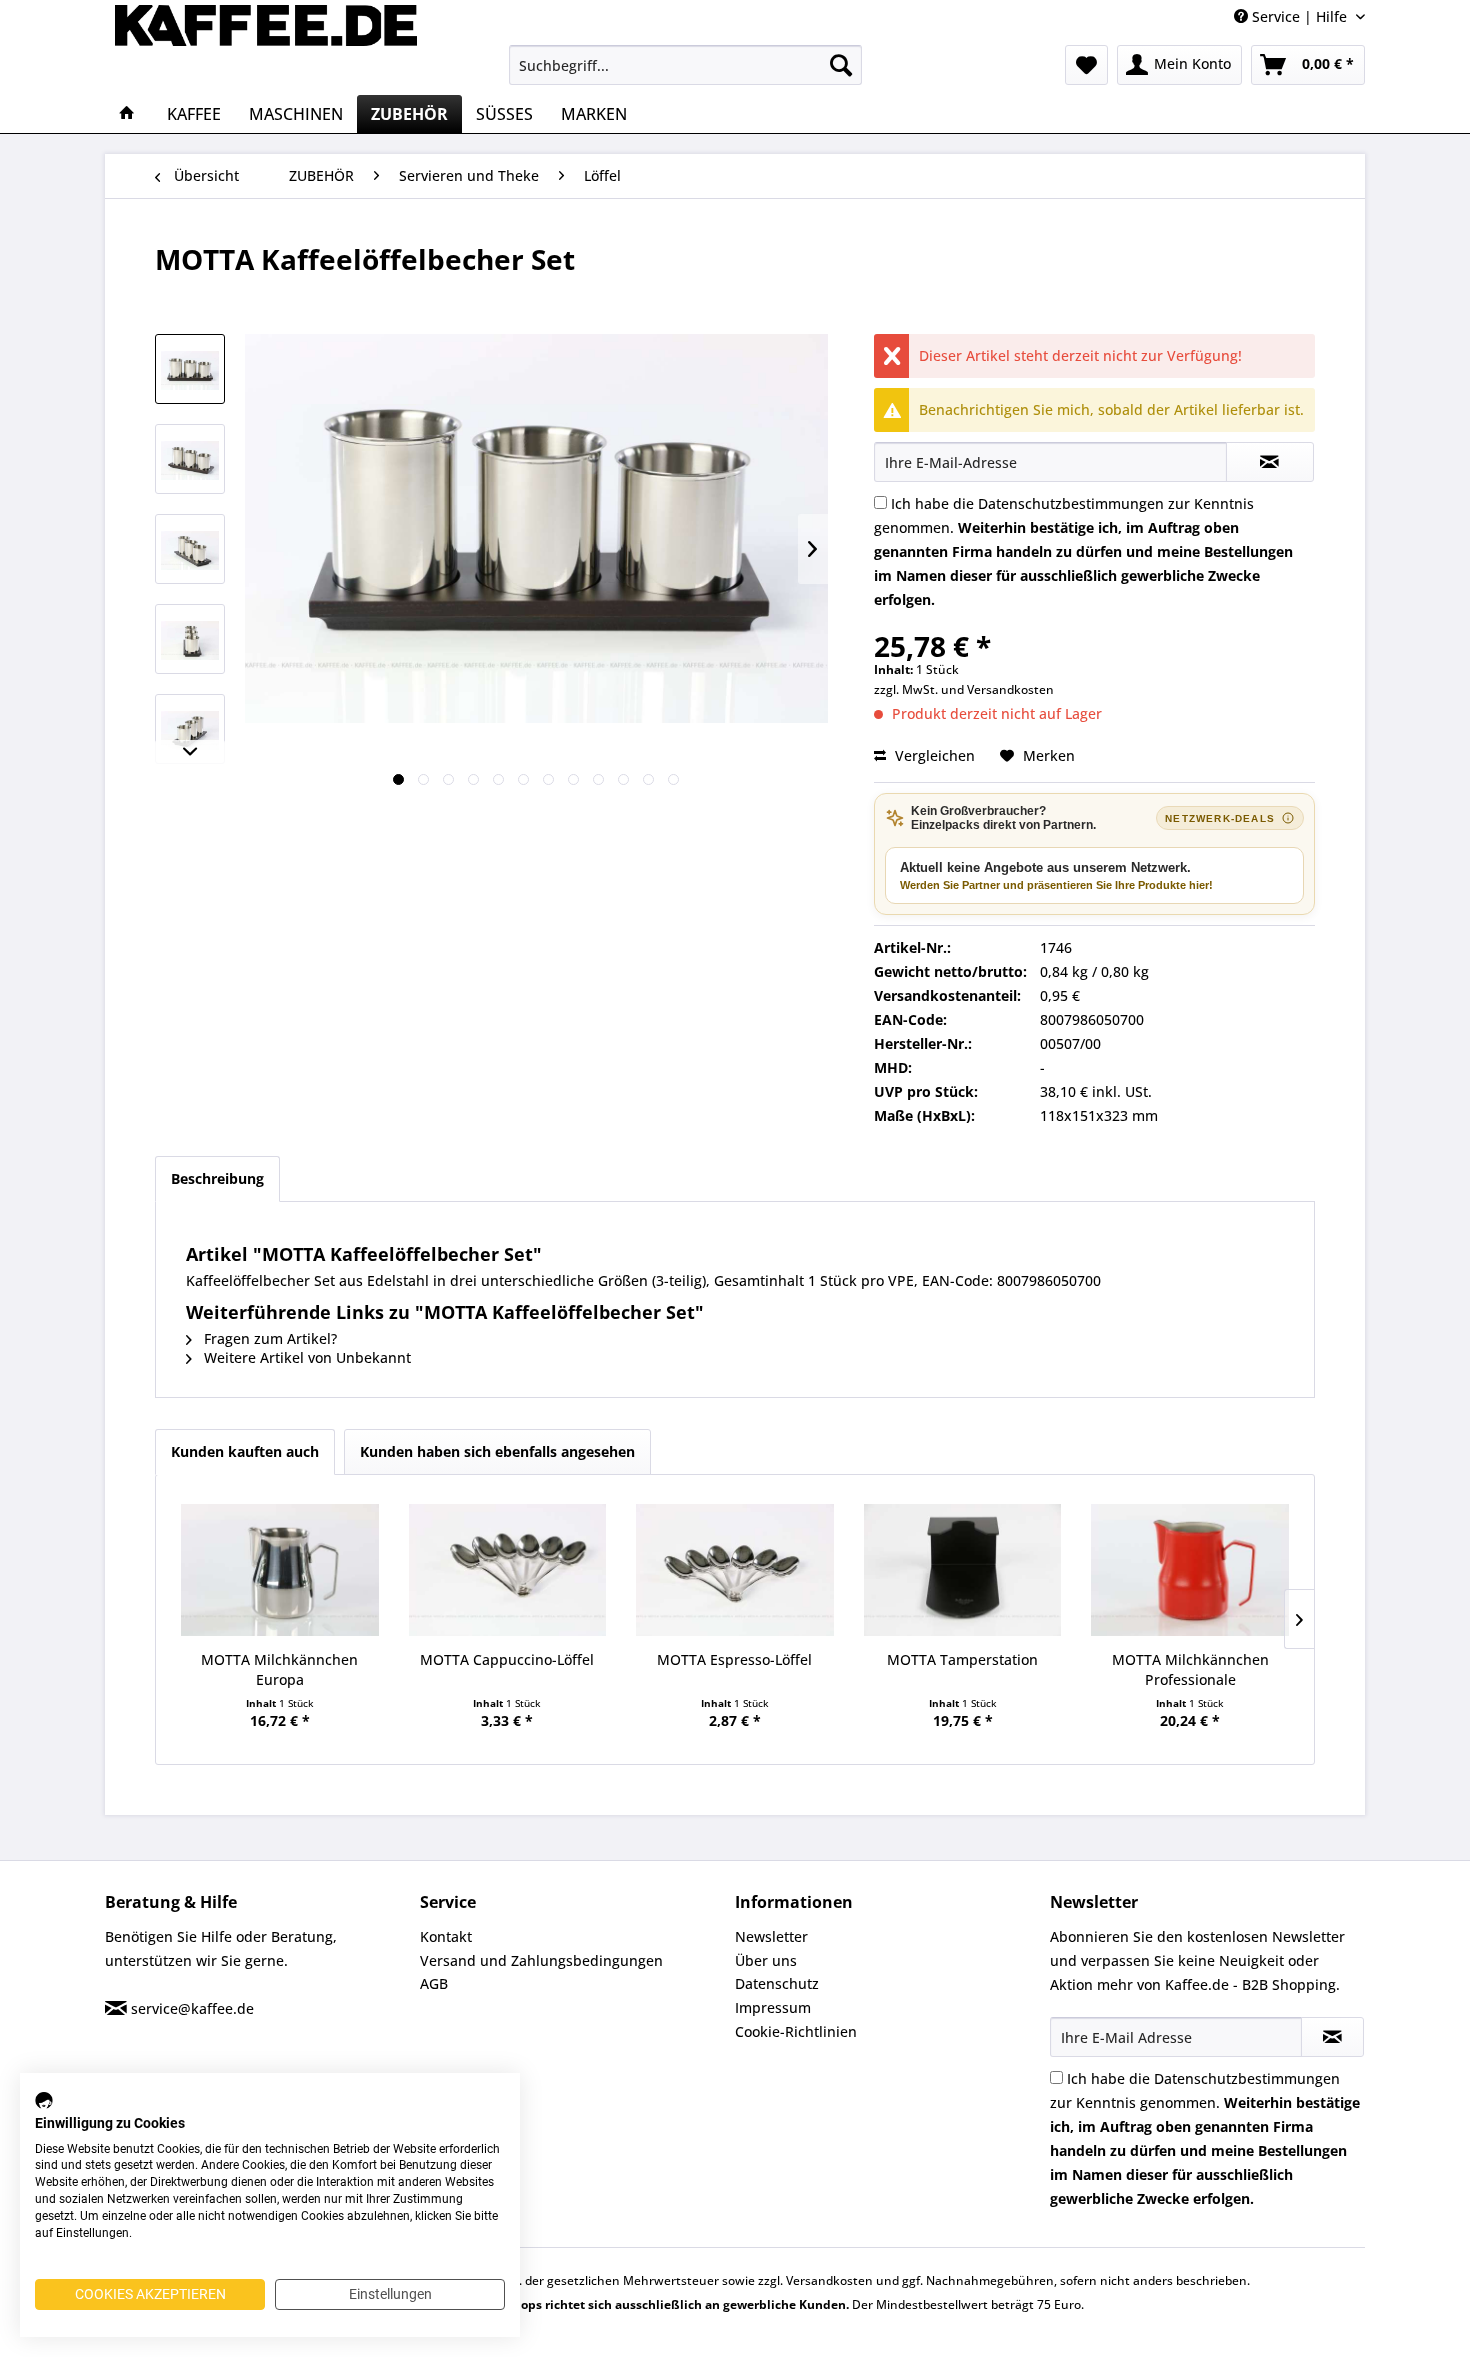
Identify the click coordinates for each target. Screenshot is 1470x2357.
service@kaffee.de (192, 2008)
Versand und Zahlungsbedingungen (541, 1960)
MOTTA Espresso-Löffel (734, 1659)
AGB (434, 1983)
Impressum (773, 2007)
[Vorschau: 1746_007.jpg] (190, 549)
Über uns (766, 1960)
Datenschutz (777, 1983)
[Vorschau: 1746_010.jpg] (190, 639)
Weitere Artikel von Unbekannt (305, 1357)
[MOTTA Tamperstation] (963, 1570)
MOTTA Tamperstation (962, 1659)
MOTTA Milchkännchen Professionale (1190, 1669)
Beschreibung (217, 1178)
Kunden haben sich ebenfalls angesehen (497, 1451)
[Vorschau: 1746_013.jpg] (190, 729)
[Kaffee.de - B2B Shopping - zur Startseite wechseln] (266, 45)
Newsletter (771, 1936)
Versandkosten (1010, 689)
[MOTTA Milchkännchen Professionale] (1190, 1570)
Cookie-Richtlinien (796, 2031)
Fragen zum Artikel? (268, 1338)
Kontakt (446, 1936)
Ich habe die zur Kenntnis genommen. (1083, 551)
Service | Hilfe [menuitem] (1299, 16)
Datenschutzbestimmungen (1071, 503)
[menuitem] (685, 65)
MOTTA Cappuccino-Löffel (507, 1659)
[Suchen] (841, 65)
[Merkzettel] (1086, 65)
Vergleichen (933, 755)
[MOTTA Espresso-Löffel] (735, 1570)
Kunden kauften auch (245, 1451)
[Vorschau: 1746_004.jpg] (190, 459)
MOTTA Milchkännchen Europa (279, 1669)
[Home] (127, 114)
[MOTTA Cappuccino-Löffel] (508, 1570)
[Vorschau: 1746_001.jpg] (190, 369)
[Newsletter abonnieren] (1332, 2037)
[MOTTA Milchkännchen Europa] (280, 1570)
